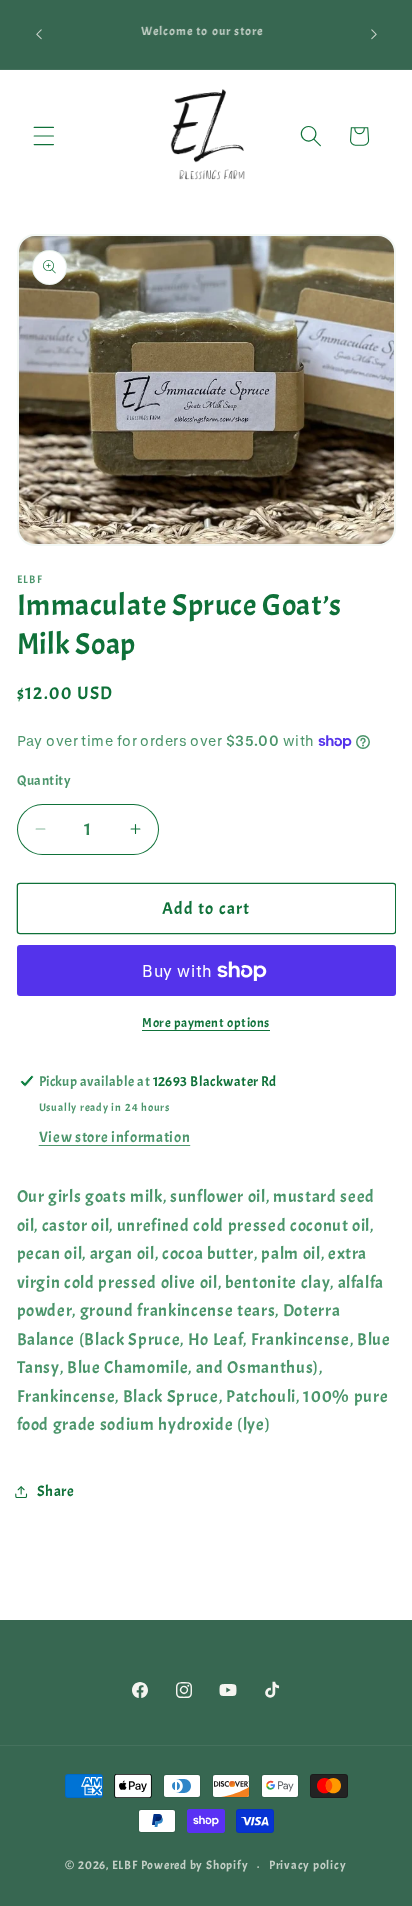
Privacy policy (308, 1865)
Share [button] (56, 1491)
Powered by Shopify (195, 1866)
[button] (44, 136)
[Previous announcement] (39, 34)
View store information (115, 1137)
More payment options (206, 1022)
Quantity (44, 780)
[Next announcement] (374, 34)
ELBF (126, 1866)
